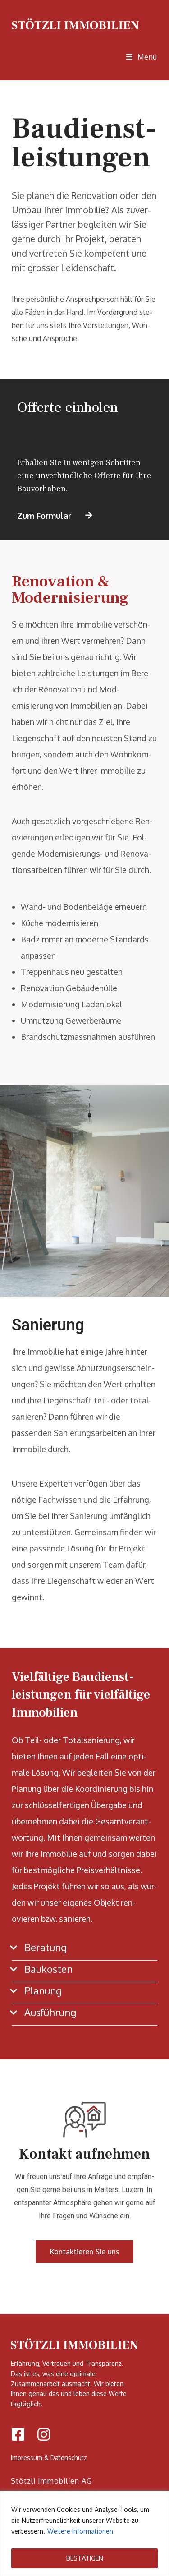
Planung (43, 1990)
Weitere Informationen (80, 2531)
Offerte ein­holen (68, 407)
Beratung (46, 1947)
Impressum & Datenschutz (49, 2458)
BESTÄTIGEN (85, 2558)
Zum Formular (44, 516)
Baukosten (48, 1969)
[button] (84, 1952)
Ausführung (50, 2012)
